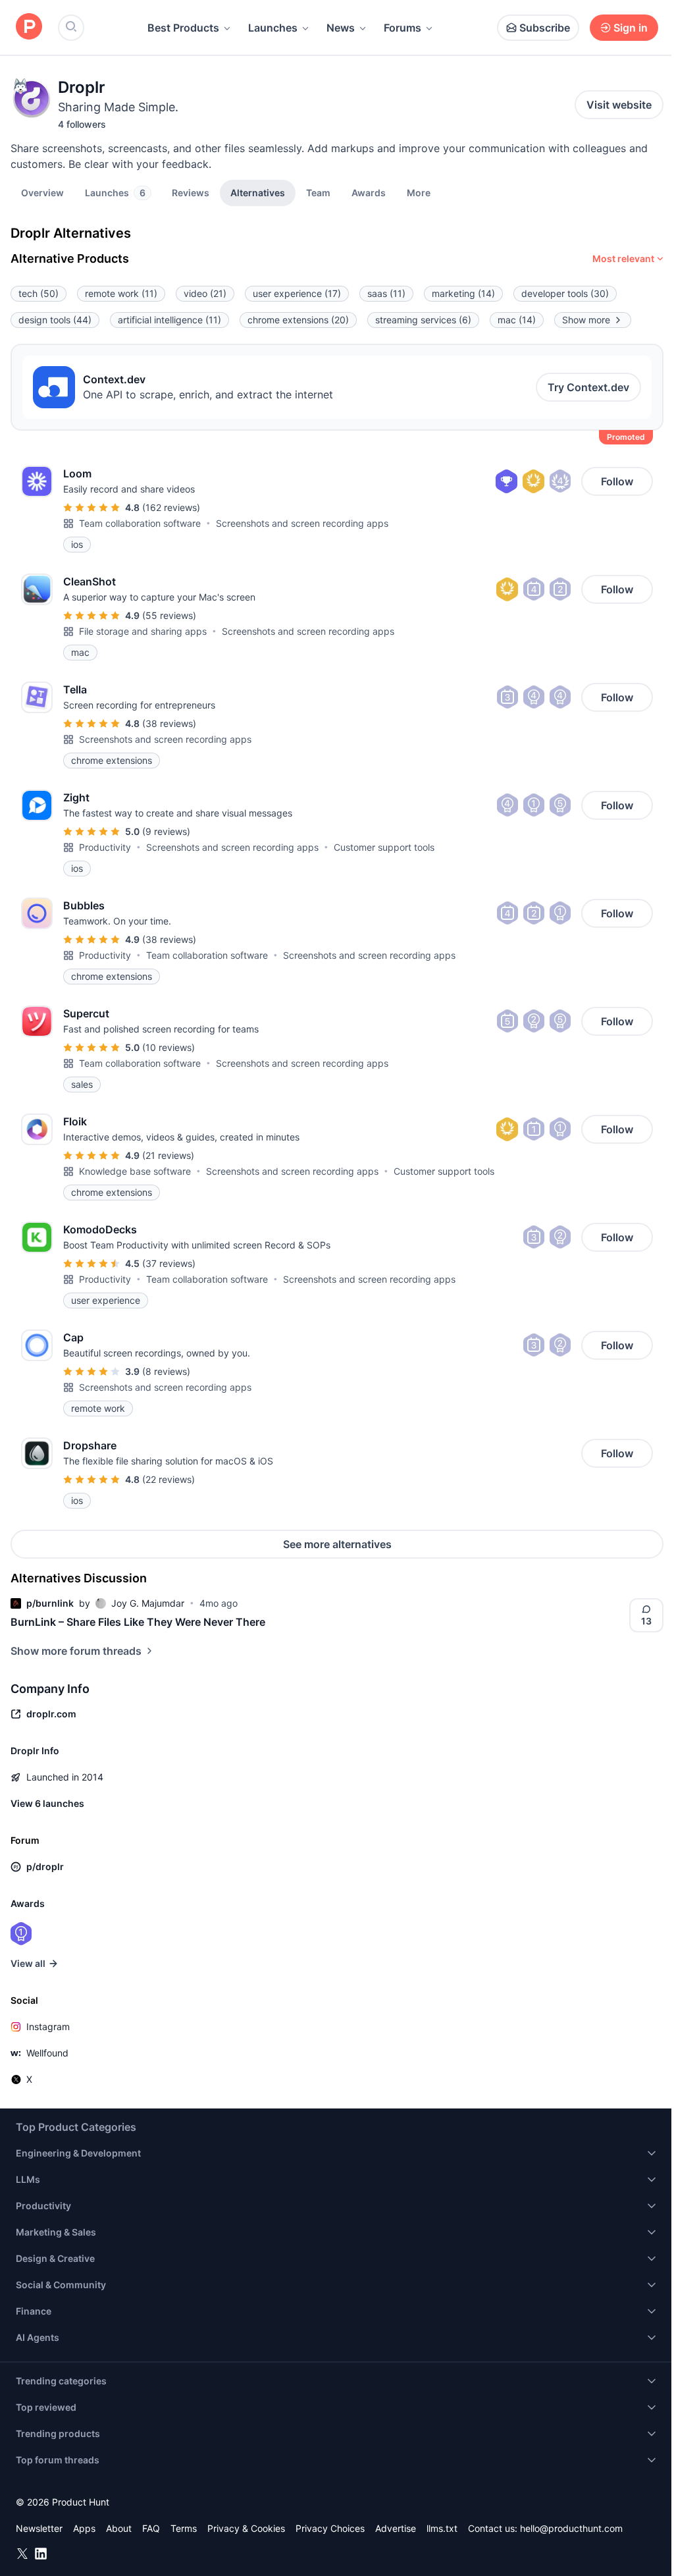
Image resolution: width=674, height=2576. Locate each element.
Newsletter (39, 2528)
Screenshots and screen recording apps (302, 523)
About (119, 2528)
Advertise (396, 2528)
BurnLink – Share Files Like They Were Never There (138, 1622)
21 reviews (168, 1155)
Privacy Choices (330, 2528)
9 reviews (166, 831)
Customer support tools (384, 847)
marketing (463, 293)
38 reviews (169, 723)
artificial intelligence (169, 320)
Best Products (183, 28)
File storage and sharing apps (143, 631)
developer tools (565, 293)
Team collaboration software (140, 523)
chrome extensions (298, 320)
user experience (297, 293)
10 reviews (168, 1047)
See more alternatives (337, 1544)
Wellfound (47, 2053)
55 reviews (169, 615)
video (205, 293)
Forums (402, 28)
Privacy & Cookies (246, 2528)
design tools (55, 320)
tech (39, 293)
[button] (419, 192)
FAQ (151, 2528)
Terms (184, 2528)
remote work (121, 293)
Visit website (619, 105)
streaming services (423, 320)
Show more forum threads (76, 1651)
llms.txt (442, 2528)
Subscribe (545, 28)
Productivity (105, 847)
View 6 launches (47, 1803)
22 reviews (168, 1479)
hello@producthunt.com (571, 2528)
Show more (586, 320)
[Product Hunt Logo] (29, 27)
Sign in (631, 28)
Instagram (48, 2026)
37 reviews (169, 1263)
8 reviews (166, 1371)
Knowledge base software (135, 1171)
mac (517, 320)
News (341, 28)
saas (386, 293)
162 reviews (171, 507)
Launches (273, 28)
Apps (84, 2528)
